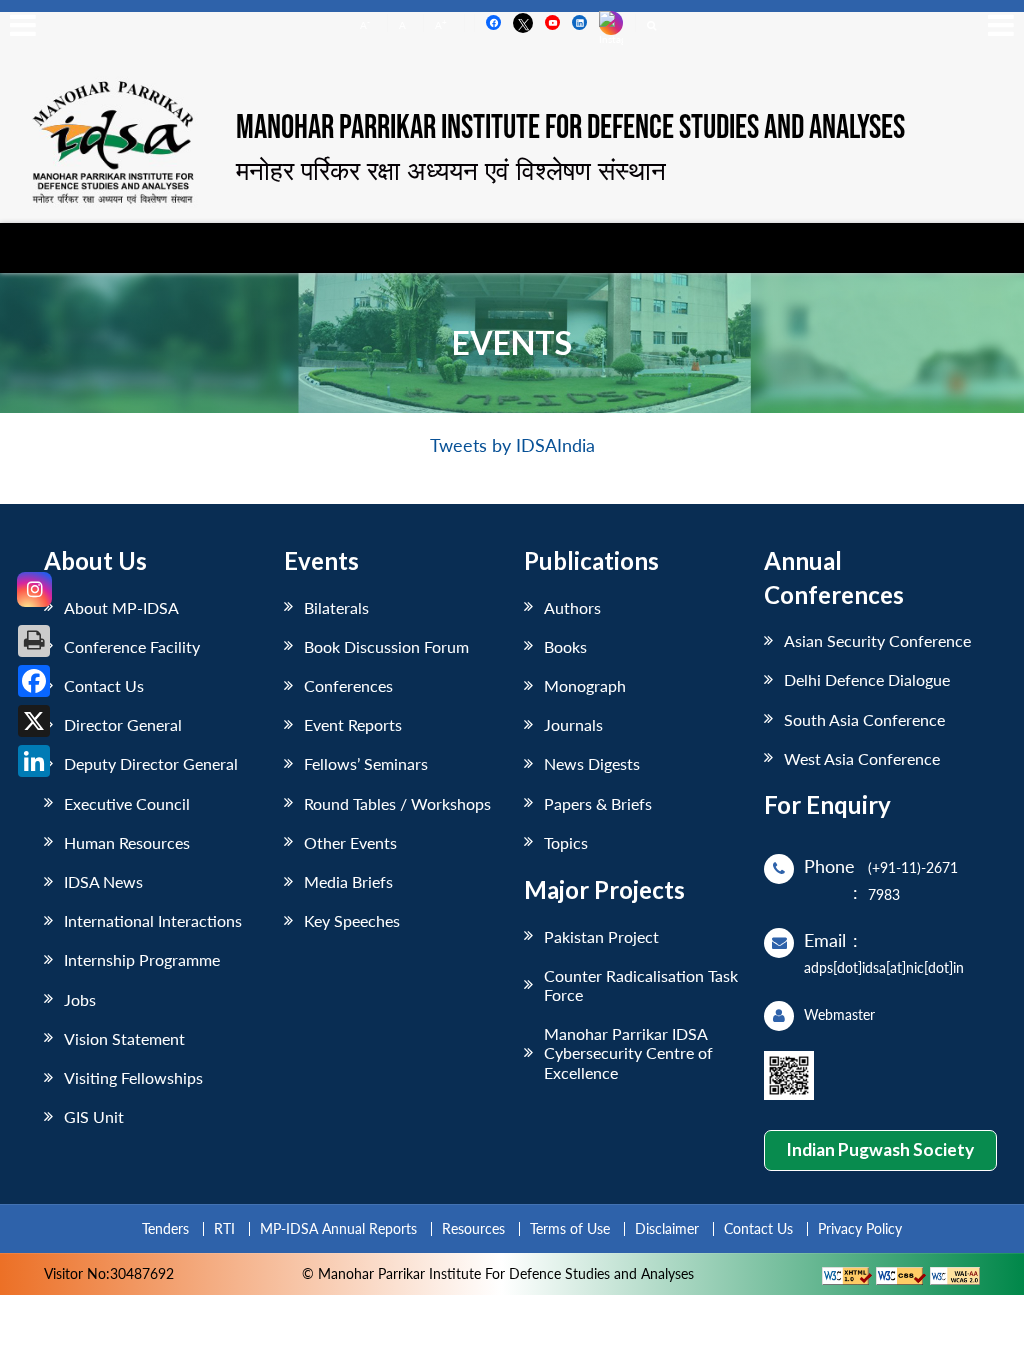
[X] (34, 721)
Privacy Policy (860, 1228)
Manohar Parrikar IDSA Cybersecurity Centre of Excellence (628, 1052)
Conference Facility (132, 646)
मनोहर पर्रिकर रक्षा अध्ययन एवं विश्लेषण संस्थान (451, 170)
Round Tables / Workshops (397, 803)
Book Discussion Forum (386, 646)
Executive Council (127, 803)
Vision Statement (124, 1038)
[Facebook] (34, 681)
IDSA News (103, 881)
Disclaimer (667, 1228)
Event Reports (353, 724)
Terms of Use (570, 1228)
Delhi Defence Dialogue (867, 679)
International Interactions (153, 920)
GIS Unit (94, 1116)
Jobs (80, 999)
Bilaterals (336, 607)
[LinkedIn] (34, 761)
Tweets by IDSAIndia (512, 445)
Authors (572, 607)
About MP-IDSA (121, 607)
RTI (224, 1228)
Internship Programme (142, 959)
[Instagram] (34, 589)
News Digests (592, 763)
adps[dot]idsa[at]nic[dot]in (884, 967)
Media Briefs (348, 881)
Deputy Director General (151, 763)
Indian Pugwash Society (880, 1149)
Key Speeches (352, 920)
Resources (473, 1228)
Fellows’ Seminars (366, 763)
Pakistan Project (601, 936)
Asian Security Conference (877, 640)
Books (565, 646)
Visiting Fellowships (133, 1077)
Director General (123, 724)
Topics (566, 842)
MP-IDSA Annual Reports (338, 1228)
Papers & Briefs (598, 803)
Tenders (165, 1228)
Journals (573, 724)
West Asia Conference (862, 758)
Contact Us (104, 685)
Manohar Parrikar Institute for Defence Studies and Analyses (570, 129)
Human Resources (127, 842)
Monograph (585, 685)
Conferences (348, 685)
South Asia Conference (864, 719)
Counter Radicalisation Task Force (641, 985)
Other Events (350, 842)
